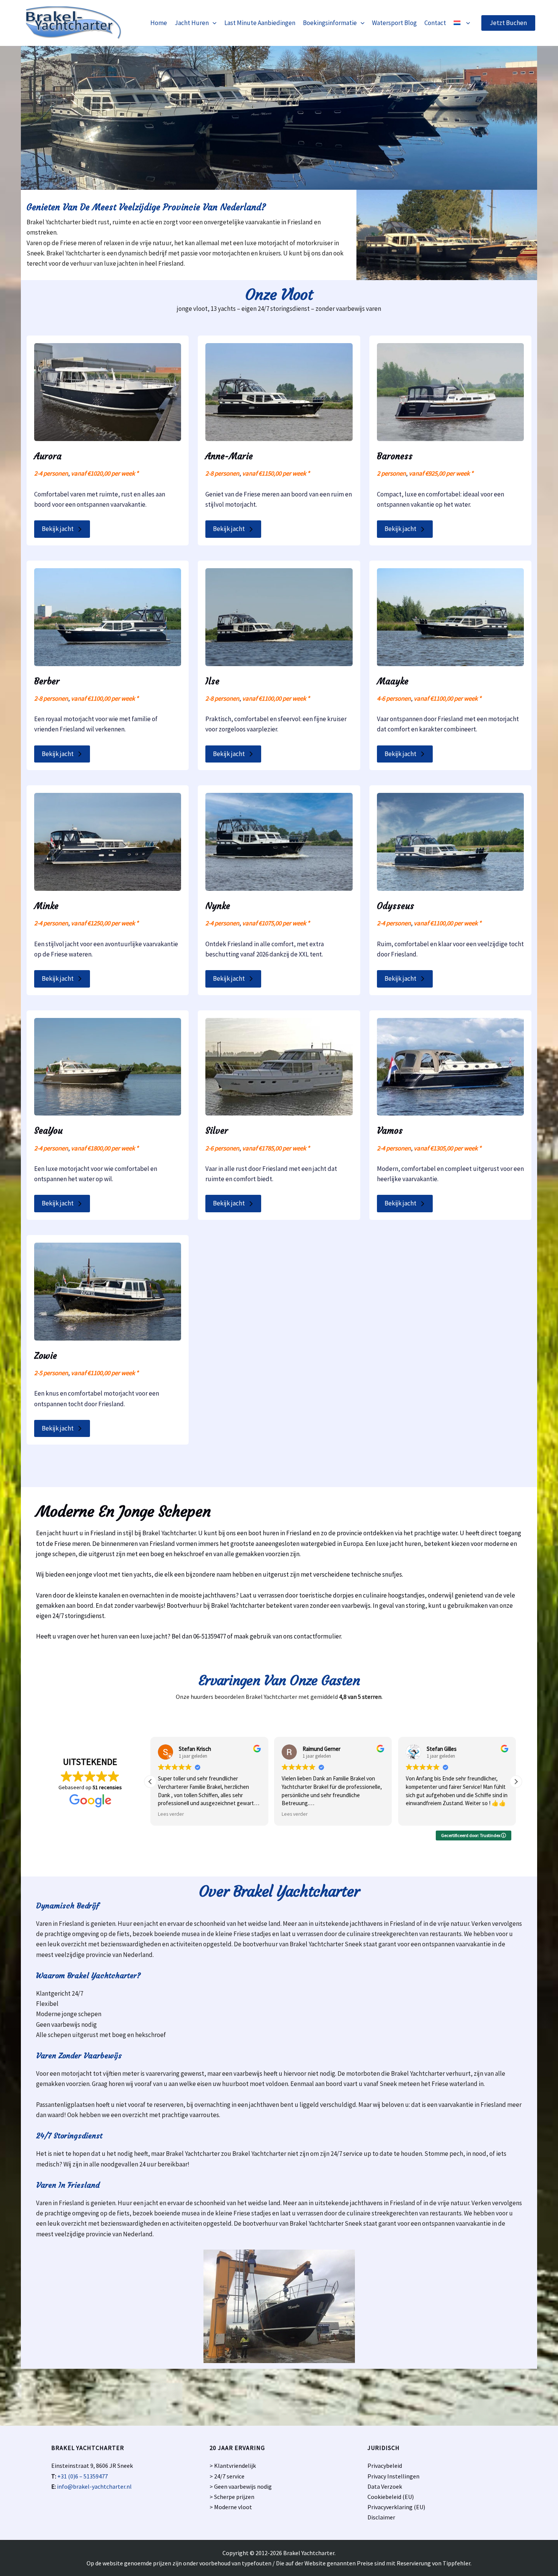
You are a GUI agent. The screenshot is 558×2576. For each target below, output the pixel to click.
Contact (435, 23)
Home (159, 23)
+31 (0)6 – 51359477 (83, 2476)
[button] (213, 23)
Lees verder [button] (171, 1814)
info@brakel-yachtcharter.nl (94, 2486)
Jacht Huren (192, 23)
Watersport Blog (394, 23)
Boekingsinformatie (330, 23)
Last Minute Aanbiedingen (260, 23)
